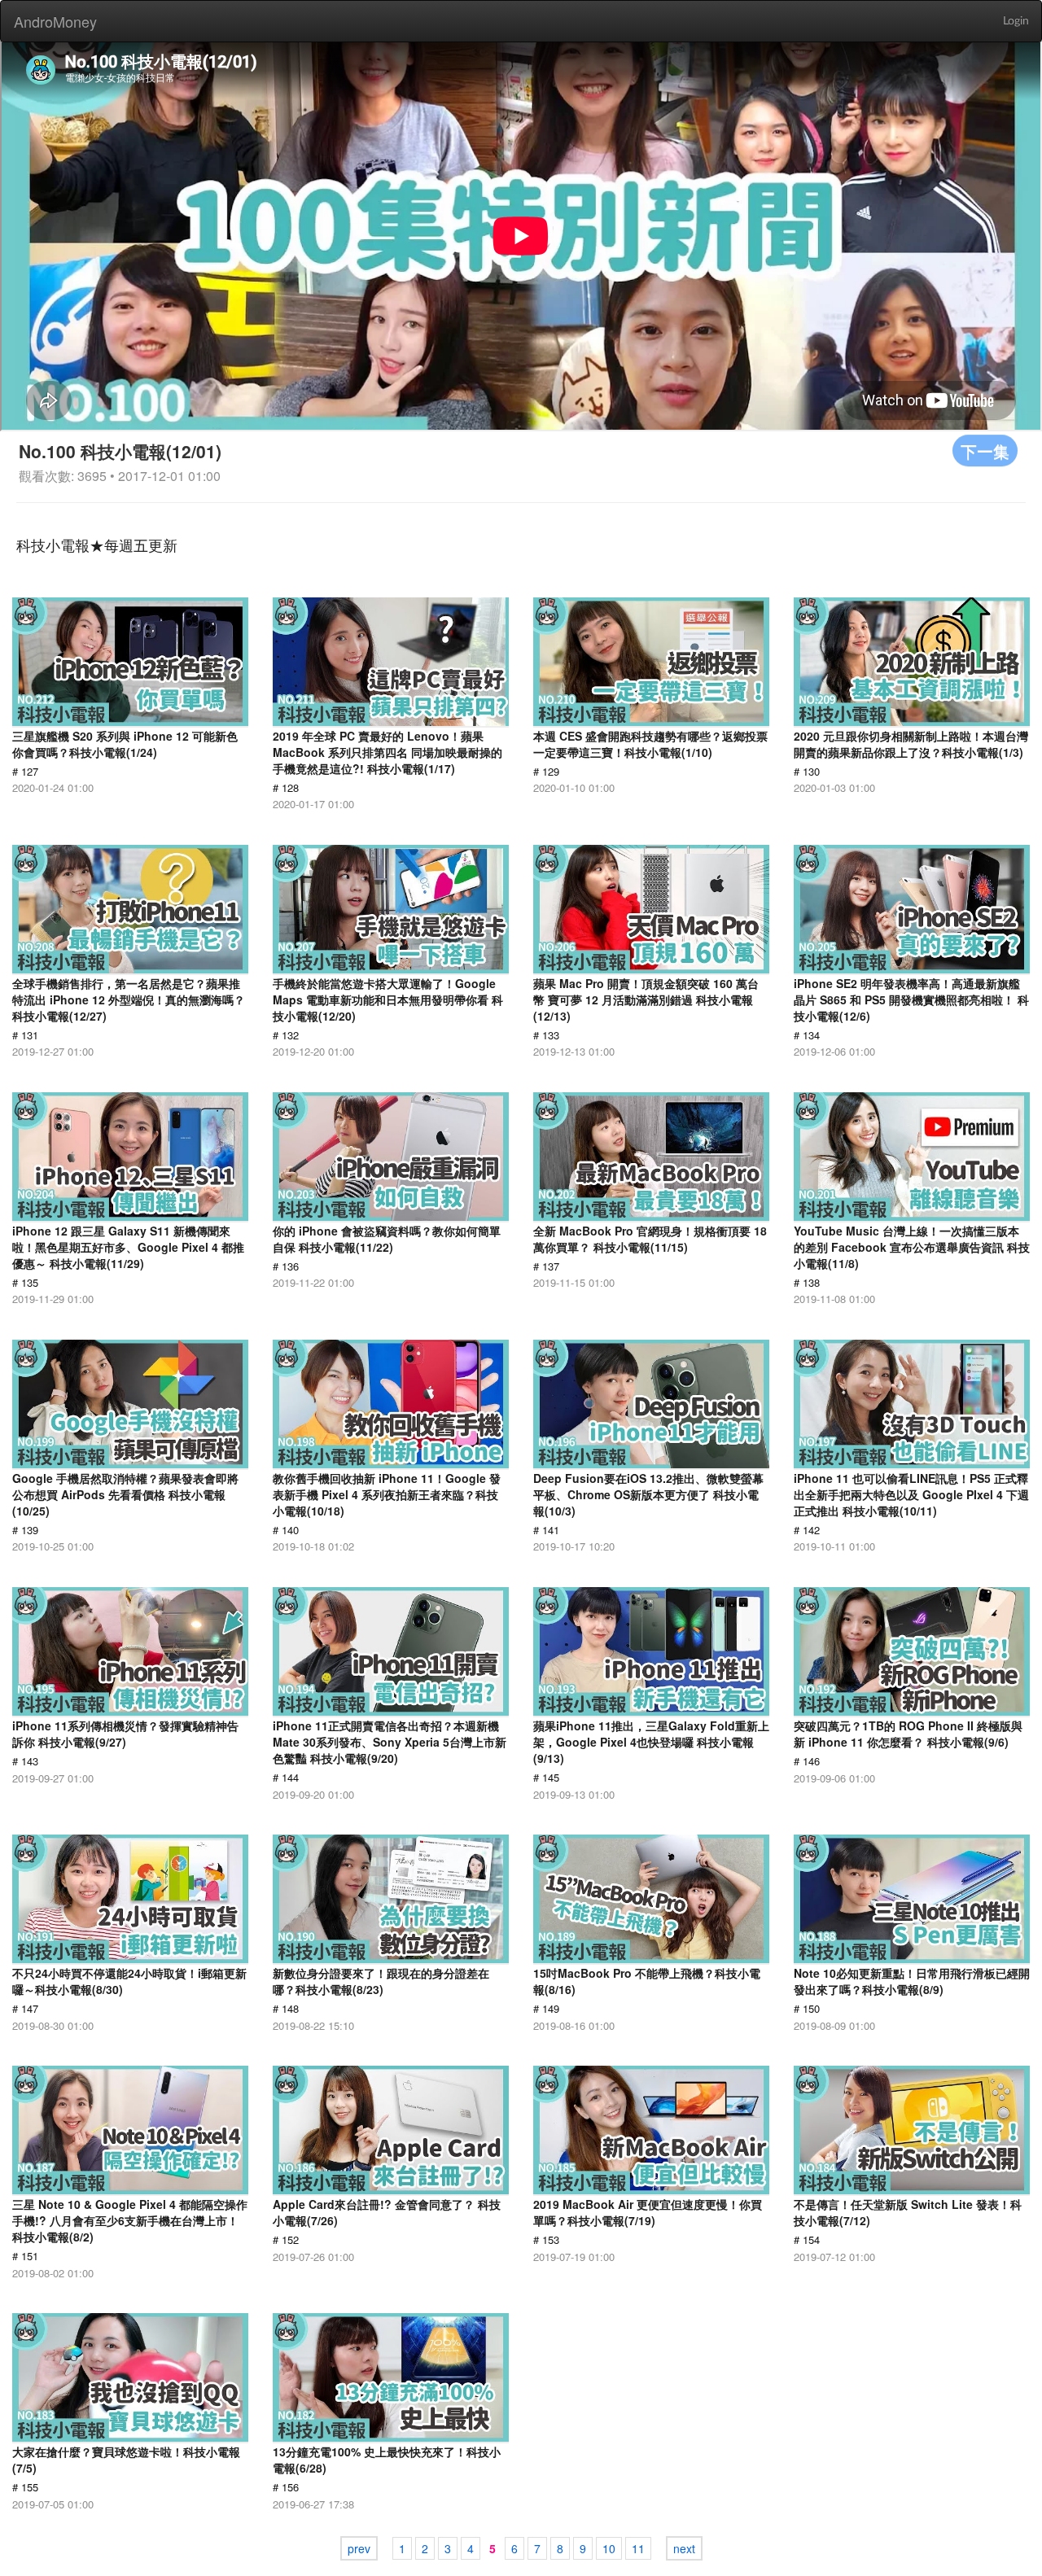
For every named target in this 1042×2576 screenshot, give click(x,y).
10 (609, 2548)
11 (638, 2548)
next (684, 2548)
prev (359, 2548)
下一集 (985, 450)
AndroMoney (55, 21)
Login (1016, 21)
